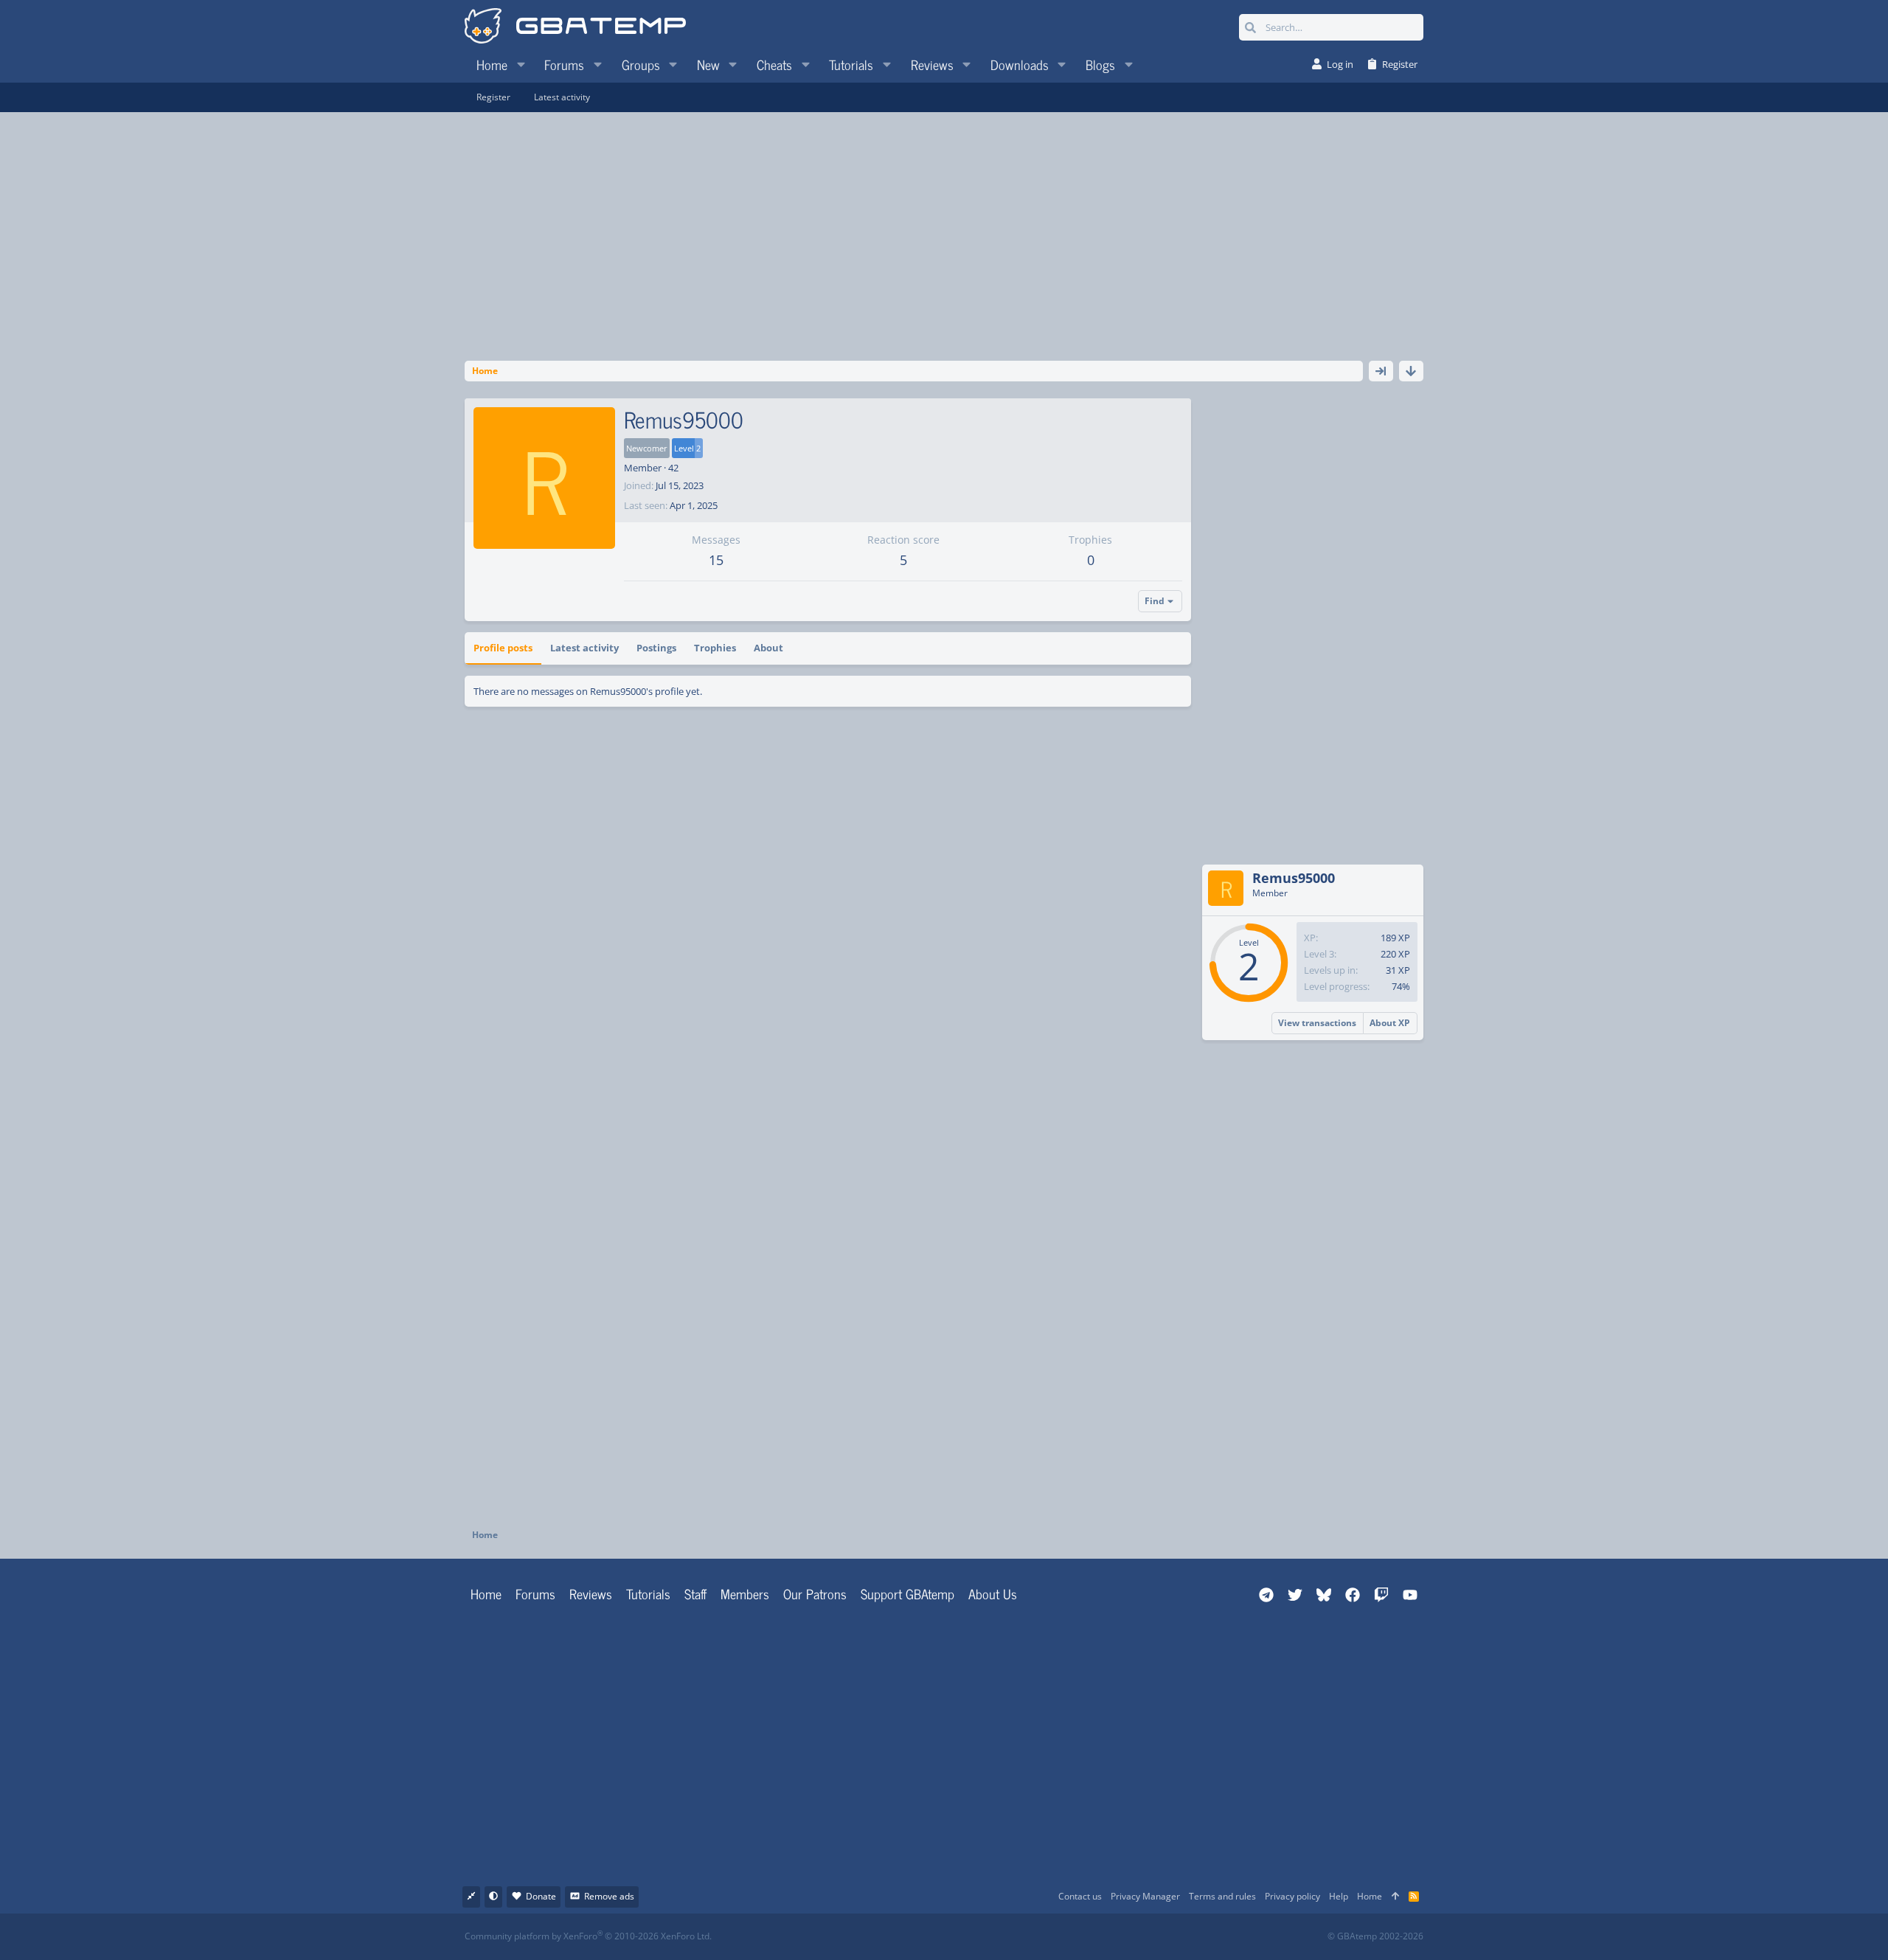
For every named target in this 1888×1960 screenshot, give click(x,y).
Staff (695, 1593)
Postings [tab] (656, 648)
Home (486, 1593)
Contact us (1080, 1896)
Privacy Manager (1145, 1896)
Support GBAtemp (907, 1593)
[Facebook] (957, 1937)
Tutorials (648, 1593)
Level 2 (687, 448)
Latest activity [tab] (584, 648)
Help (1339, 1896)
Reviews (591, 1593)
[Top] (1395, 1897)
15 (716, 560)
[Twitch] (1022, 1937)
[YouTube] (1087, 1937)
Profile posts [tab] (503, 648)
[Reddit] (989, 1937)
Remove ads (609, 1896)
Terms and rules (1222, 1896)
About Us (993, 1593)
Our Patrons (815, 1593)
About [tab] (768, 648)
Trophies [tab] (715, 648)
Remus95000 (1294, 878)
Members (745, 1593)
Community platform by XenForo (588, 1936)
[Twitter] (1054, 1937)
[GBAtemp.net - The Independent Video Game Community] (575, 27)
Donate (541, 1896)
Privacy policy (1292, 1896)
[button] (521, 64)
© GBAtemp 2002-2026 (1375, 1936)
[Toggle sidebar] (1381, 371)
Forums (535, 1593)
